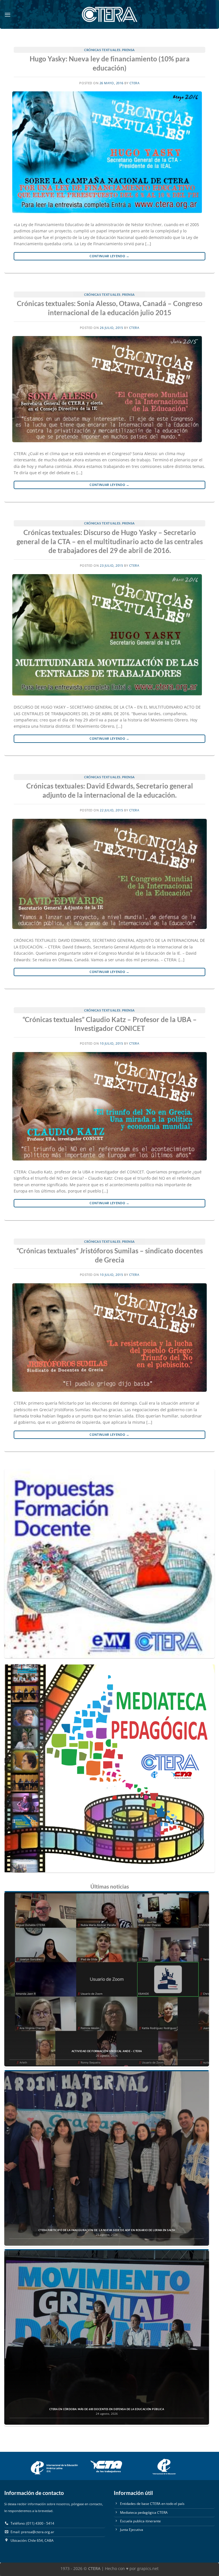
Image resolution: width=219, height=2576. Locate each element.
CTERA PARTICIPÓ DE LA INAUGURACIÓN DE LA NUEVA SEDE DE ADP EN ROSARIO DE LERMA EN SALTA (107, 2230)
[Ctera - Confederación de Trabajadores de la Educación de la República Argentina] (109, 14)
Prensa (128, 50)
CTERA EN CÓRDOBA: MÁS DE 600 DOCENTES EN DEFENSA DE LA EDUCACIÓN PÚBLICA (107, 2409)
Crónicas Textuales (102, 50)
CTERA (135, 83)
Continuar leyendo (109, 256)
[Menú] (8, 15)
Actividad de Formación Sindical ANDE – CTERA (107, 2051)
